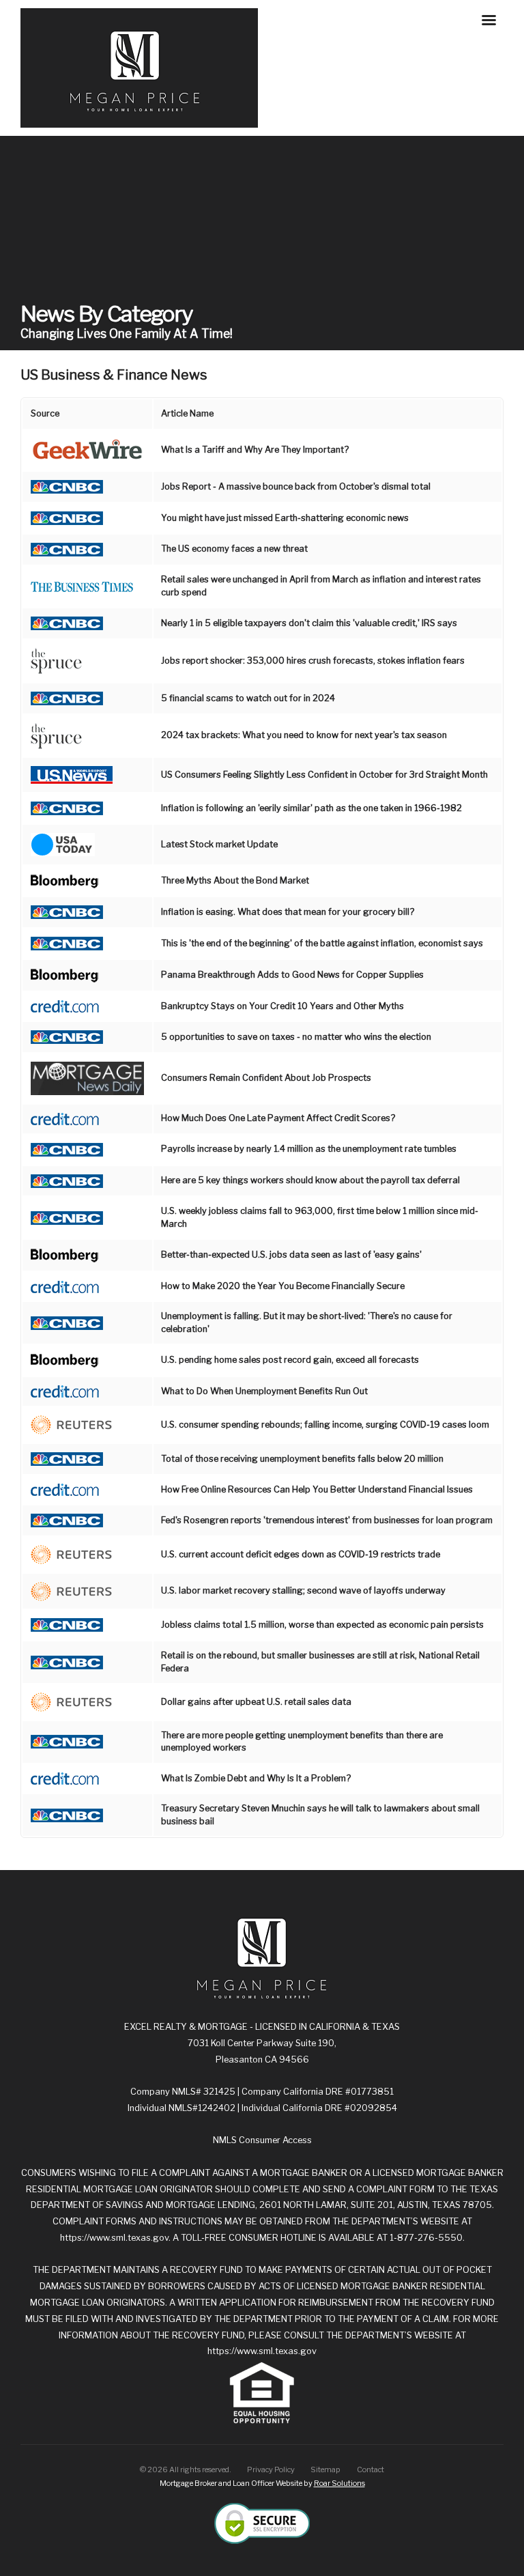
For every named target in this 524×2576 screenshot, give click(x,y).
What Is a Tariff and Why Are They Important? (255, 450)
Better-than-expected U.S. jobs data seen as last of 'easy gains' (291, 1255)
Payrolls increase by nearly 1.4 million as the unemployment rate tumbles (309, 1149)
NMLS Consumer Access (262, 2140)
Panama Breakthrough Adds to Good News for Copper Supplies (292, 975)
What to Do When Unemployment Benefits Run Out (264, 1391)
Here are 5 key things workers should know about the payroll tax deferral (310, 1180)
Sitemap (325, 2469)
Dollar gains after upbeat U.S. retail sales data (256, 1702)
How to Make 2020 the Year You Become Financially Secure (283, 1286)
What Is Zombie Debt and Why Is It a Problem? (256, 1778)
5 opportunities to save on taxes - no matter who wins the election (296, 1037)
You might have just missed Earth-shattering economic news (285, 518)
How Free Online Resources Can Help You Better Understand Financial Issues (317, 1489)
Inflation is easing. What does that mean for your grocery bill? (288, 912)
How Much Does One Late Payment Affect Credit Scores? (278, 1118)
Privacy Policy (271, 2469)
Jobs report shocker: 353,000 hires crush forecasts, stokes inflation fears (313, 661)
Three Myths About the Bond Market (235, 880)
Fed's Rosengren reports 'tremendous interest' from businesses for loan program (327, 1520)
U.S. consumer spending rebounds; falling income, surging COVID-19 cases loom (325, 1425)
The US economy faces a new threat (234, 549)
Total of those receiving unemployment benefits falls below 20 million (302, 1459)
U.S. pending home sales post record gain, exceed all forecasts (290, 1360)
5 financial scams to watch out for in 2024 (248, 698)
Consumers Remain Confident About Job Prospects (266, 1078)
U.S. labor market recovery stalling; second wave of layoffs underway (303, 1590)
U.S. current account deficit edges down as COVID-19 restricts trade (301, 1554)
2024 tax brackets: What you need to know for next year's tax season (304, 735)
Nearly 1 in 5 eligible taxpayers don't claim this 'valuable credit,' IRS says (309, 623)
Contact (370, 2469)
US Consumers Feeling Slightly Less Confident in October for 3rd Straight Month (324, 775)
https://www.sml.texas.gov (114, 2238)
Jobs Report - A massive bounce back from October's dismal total (296, 486)
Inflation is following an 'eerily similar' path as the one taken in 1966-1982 (311, 808)
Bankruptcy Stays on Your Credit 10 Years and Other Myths (282, 1006)
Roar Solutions (339, 2483)
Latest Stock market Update (219, 844)
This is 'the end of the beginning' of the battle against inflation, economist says (322, 943)
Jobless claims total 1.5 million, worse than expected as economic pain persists (322, 1625)
